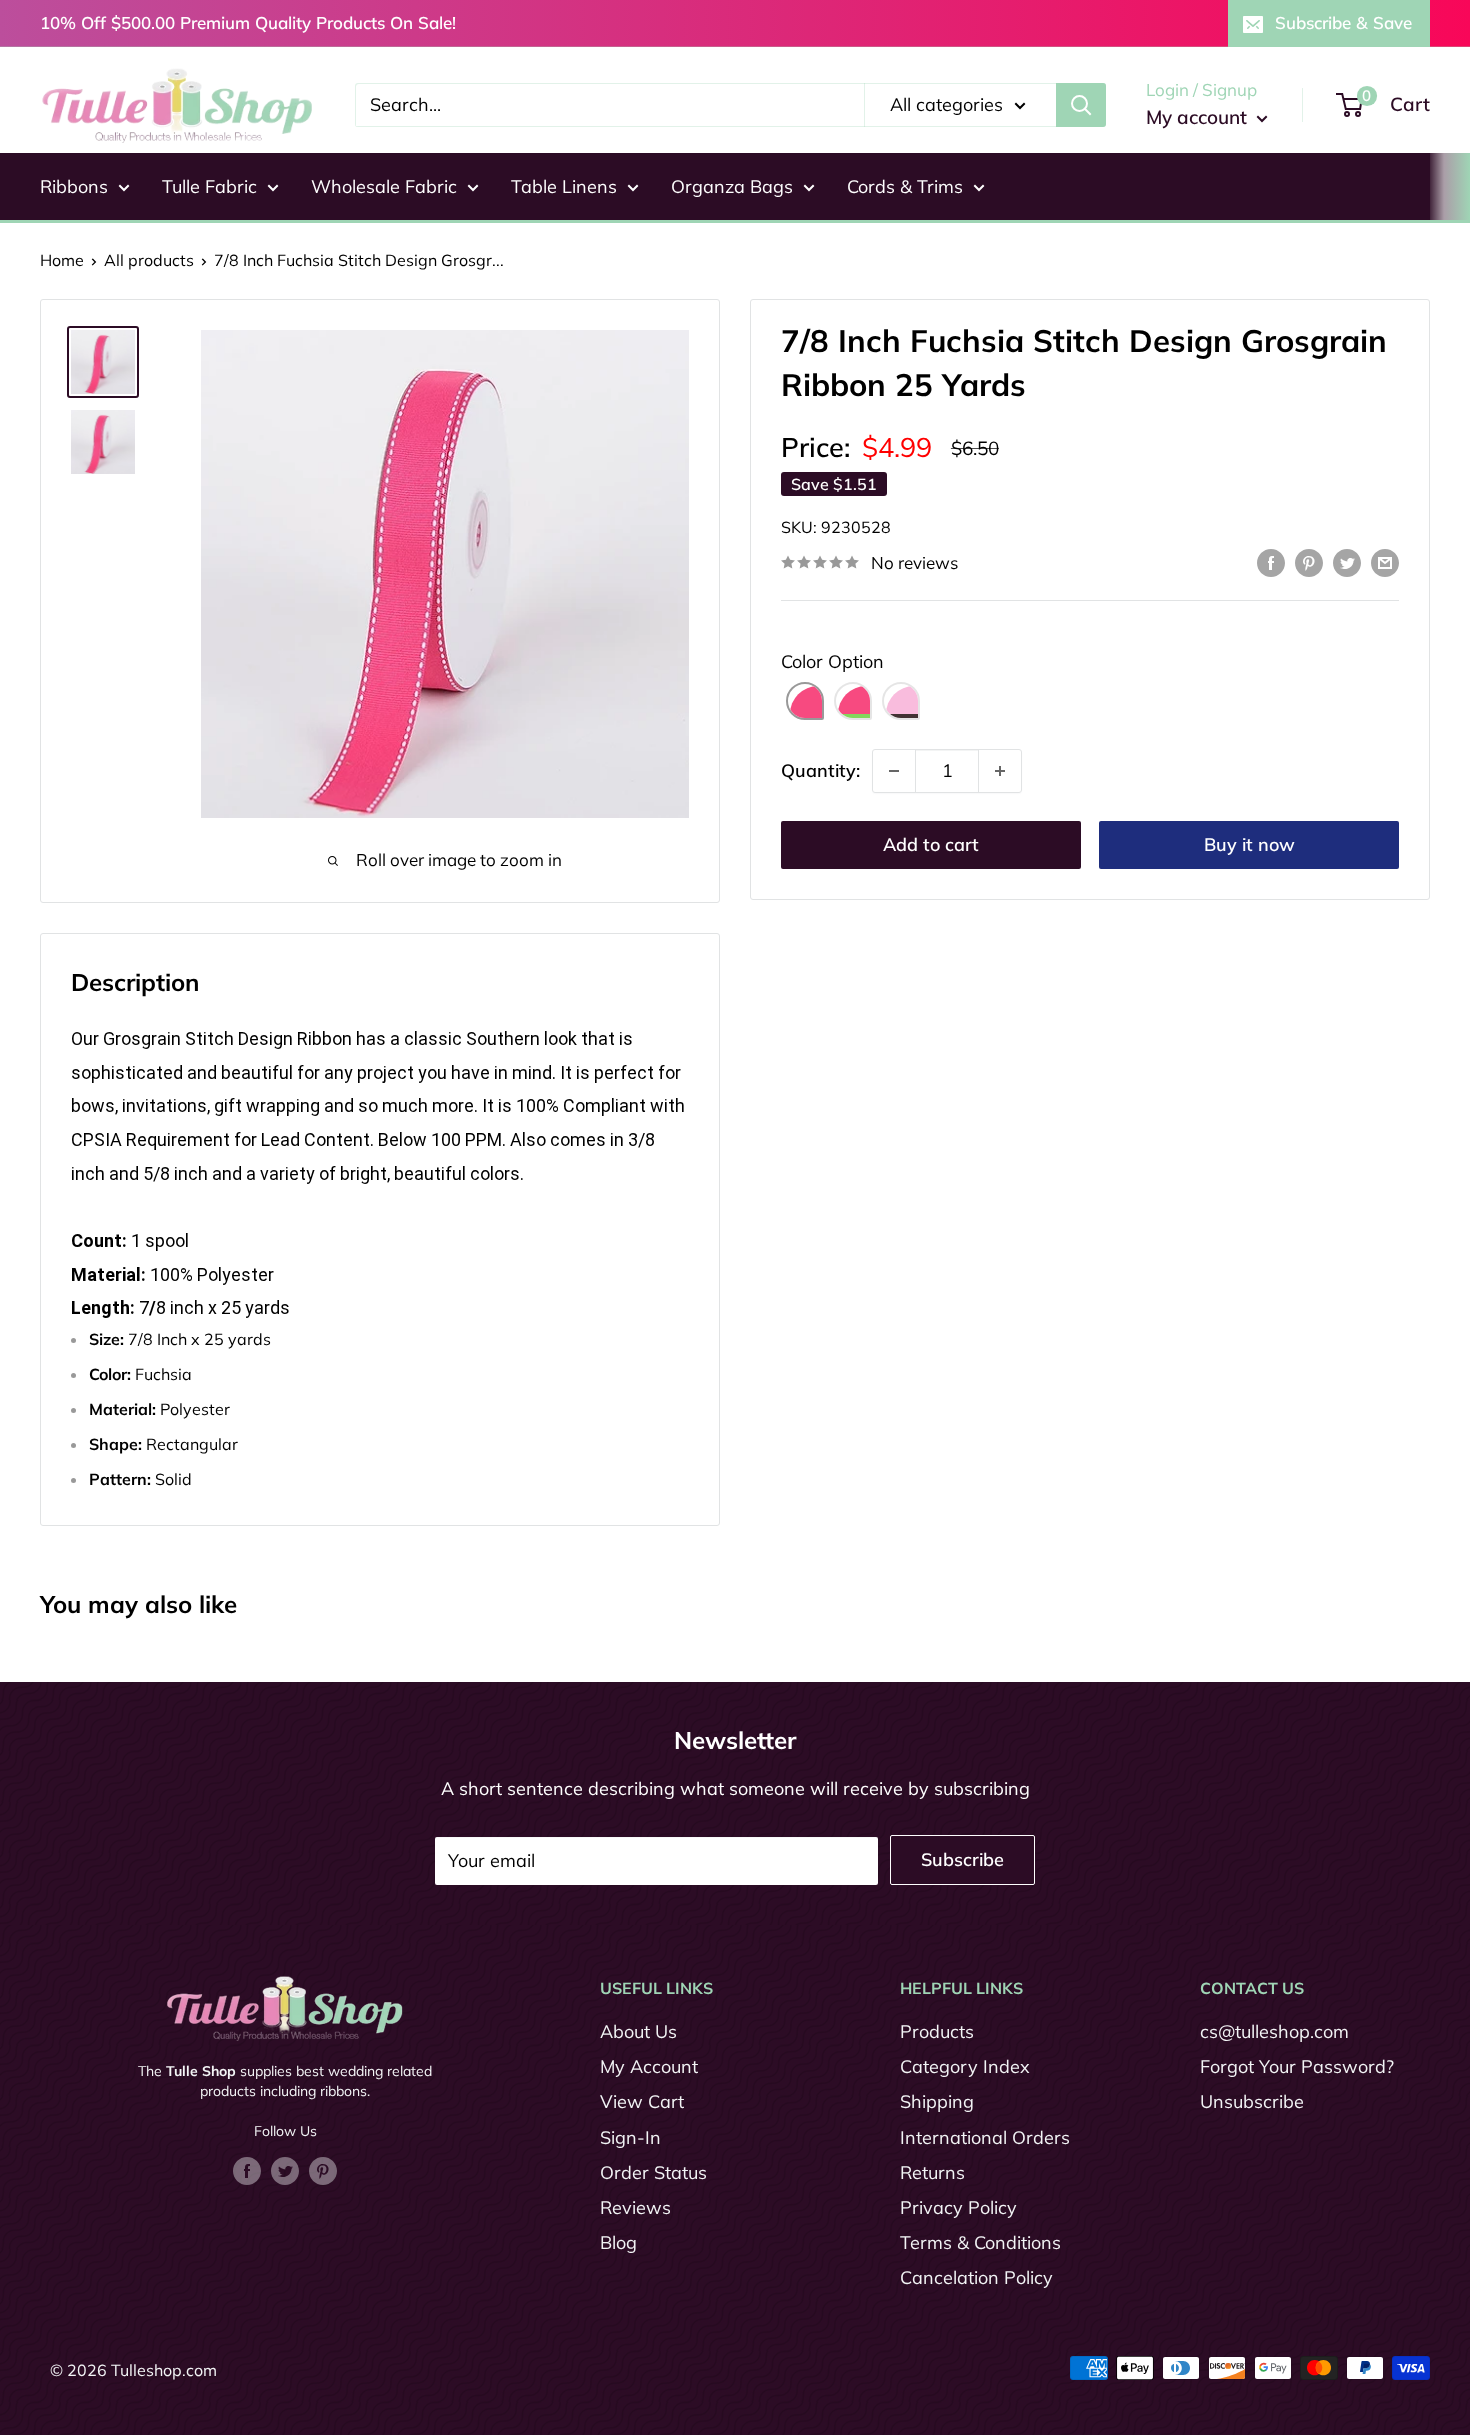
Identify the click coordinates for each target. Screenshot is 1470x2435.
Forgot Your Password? (1297, 2066)
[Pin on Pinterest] (1309, 561)
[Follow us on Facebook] (247, 2169)
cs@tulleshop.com (1274, 2031)
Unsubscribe (1252, 2101)
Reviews (635, 2207)
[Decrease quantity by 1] (894, 771)
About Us (638, 2031)
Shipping (937, 2101)
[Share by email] (1385, 561)
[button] (805, 701)
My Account (649, 2066)
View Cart (642, 2101)
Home (62, 260)
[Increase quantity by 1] (1000, 771)
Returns (932, 2172)
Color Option (832, 661)
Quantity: (820, 770)
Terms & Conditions (980, 2242)
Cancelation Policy (976, 2277)
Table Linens (564, 186)
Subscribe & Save (1343, 22)
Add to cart (931, 844)
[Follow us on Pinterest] (323, 2169)
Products (937, 2031)
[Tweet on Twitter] (1347, 561)
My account (1199, 117)
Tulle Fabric (209, 186)
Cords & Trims (905, 186)
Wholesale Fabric (384, 186)
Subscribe (962, 1859)
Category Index (965, 2066)
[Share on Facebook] (1271, 561)
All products (149, 260)
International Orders (985, 2137)
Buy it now (1249, 844)
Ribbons (74, 186)
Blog (618, 2242)
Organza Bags (732, 186)
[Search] (1081, 105)
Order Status (653, 2172)
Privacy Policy (958, 2207)
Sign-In (630, 2137)
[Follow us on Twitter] (285, 2169)
